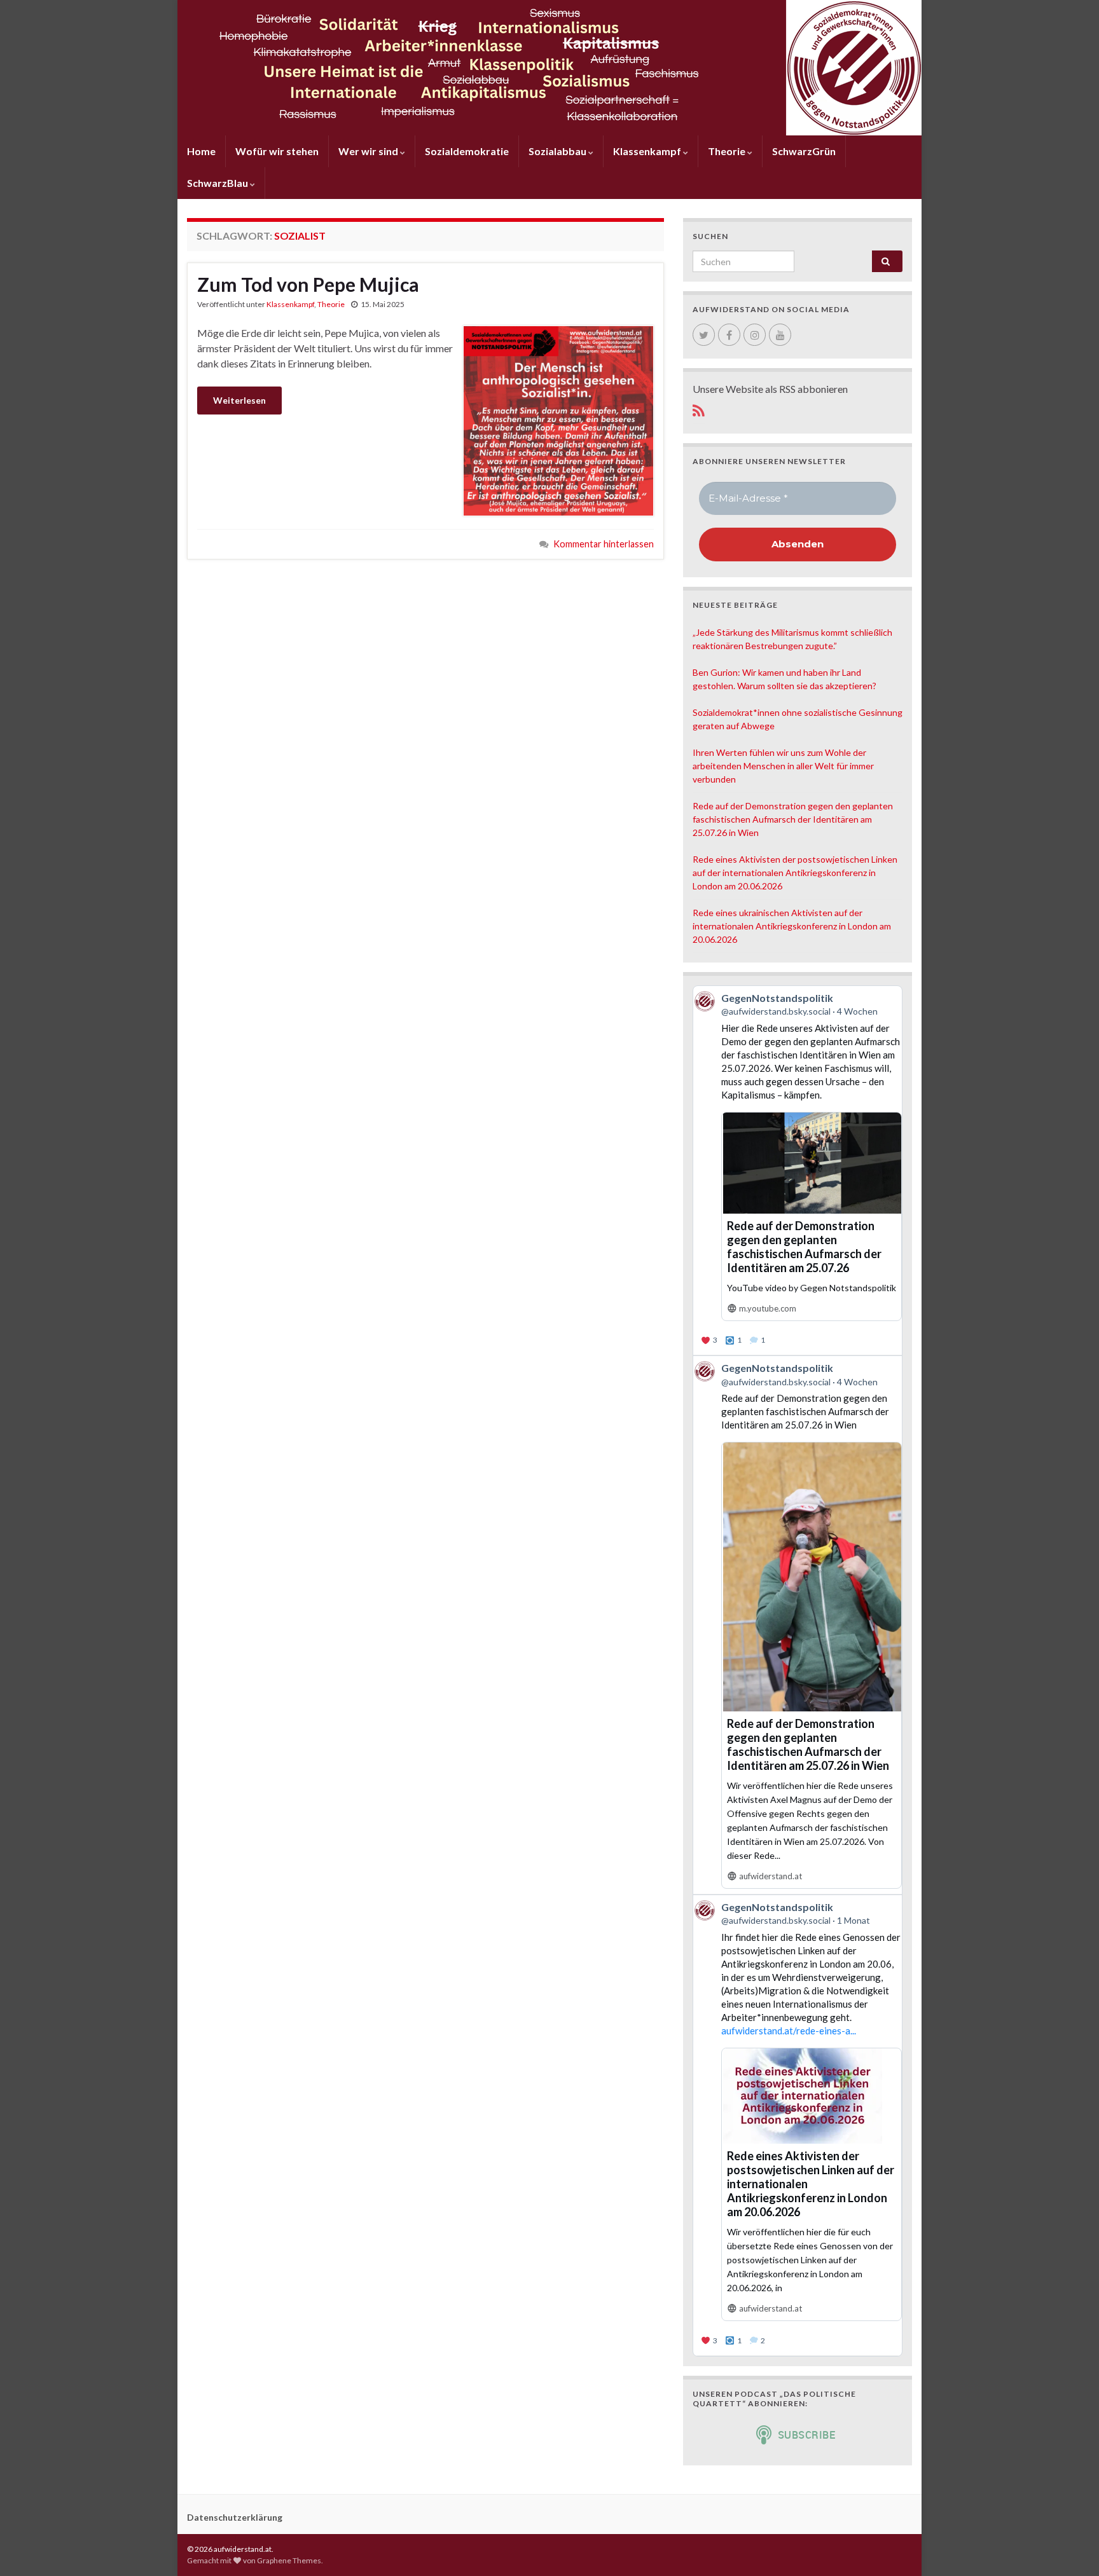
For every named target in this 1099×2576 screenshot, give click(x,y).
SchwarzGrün (804, 151)
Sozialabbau (558, 151)
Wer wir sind (369, 151)
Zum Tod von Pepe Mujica (308, 284)
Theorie (728, 151)
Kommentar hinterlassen (604, 544)
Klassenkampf (648, 151)
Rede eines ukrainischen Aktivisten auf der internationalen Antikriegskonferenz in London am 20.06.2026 (792, 926)
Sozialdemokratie (467, 151)
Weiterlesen (239, 400)
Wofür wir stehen (277, 151)
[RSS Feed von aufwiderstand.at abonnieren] (699, 408)
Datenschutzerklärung (235, 2517)
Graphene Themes (289, 2560)
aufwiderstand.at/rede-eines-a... (789, 2031)
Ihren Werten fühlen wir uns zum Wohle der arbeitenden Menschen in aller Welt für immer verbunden (783, 766)
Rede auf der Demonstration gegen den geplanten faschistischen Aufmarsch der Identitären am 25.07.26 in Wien (793, 819)
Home (201, 151)
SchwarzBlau (218, 183)
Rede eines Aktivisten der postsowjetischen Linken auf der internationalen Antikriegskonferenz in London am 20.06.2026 (795, 873)
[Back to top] (1070, 2547)
